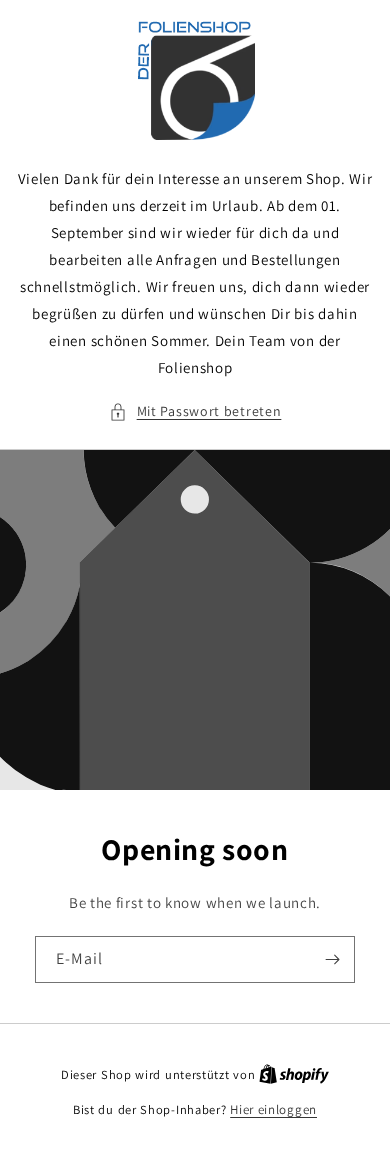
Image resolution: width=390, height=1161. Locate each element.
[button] (195, 411)
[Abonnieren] (332, 959)
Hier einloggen (273, 1109)
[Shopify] (294, 1074)
